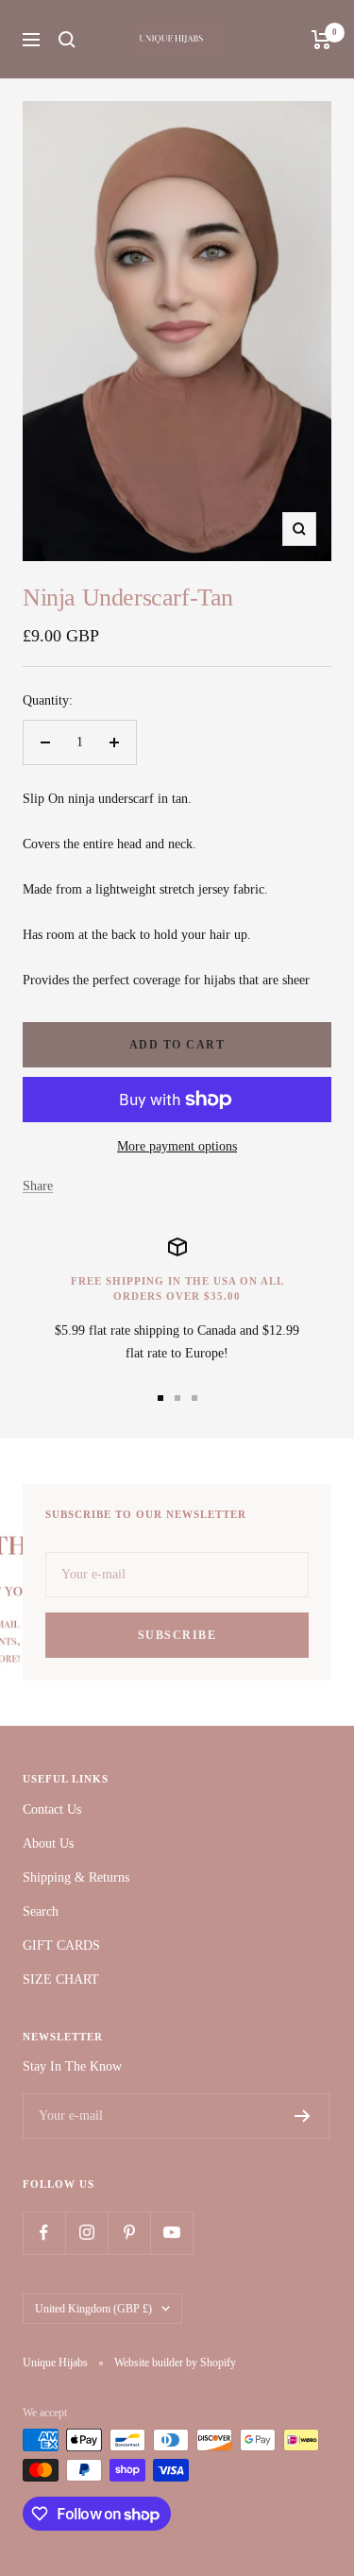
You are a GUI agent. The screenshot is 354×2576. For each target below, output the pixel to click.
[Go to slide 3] (194, 1398)
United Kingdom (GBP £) (93, 2309)
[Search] (67, 40)
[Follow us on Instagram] (86, 2233)
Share (38, 1186)
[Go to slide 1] (160, 1398)
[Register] (303, 2116)
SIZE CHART (61, 1979)
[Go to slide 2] (177, 1398)
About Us (48, 1843)
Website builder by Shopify (175, 2363)
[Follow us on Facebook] (44, 2233)
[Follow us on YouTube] (171, 2233)
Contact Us (52, 1809)
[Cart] (321, 40)
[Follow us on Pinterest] (129, 2233)
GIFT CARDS (61, 1945)
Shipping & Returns (76, 1877)
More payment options (177, 1146)
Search (41, 1911)
